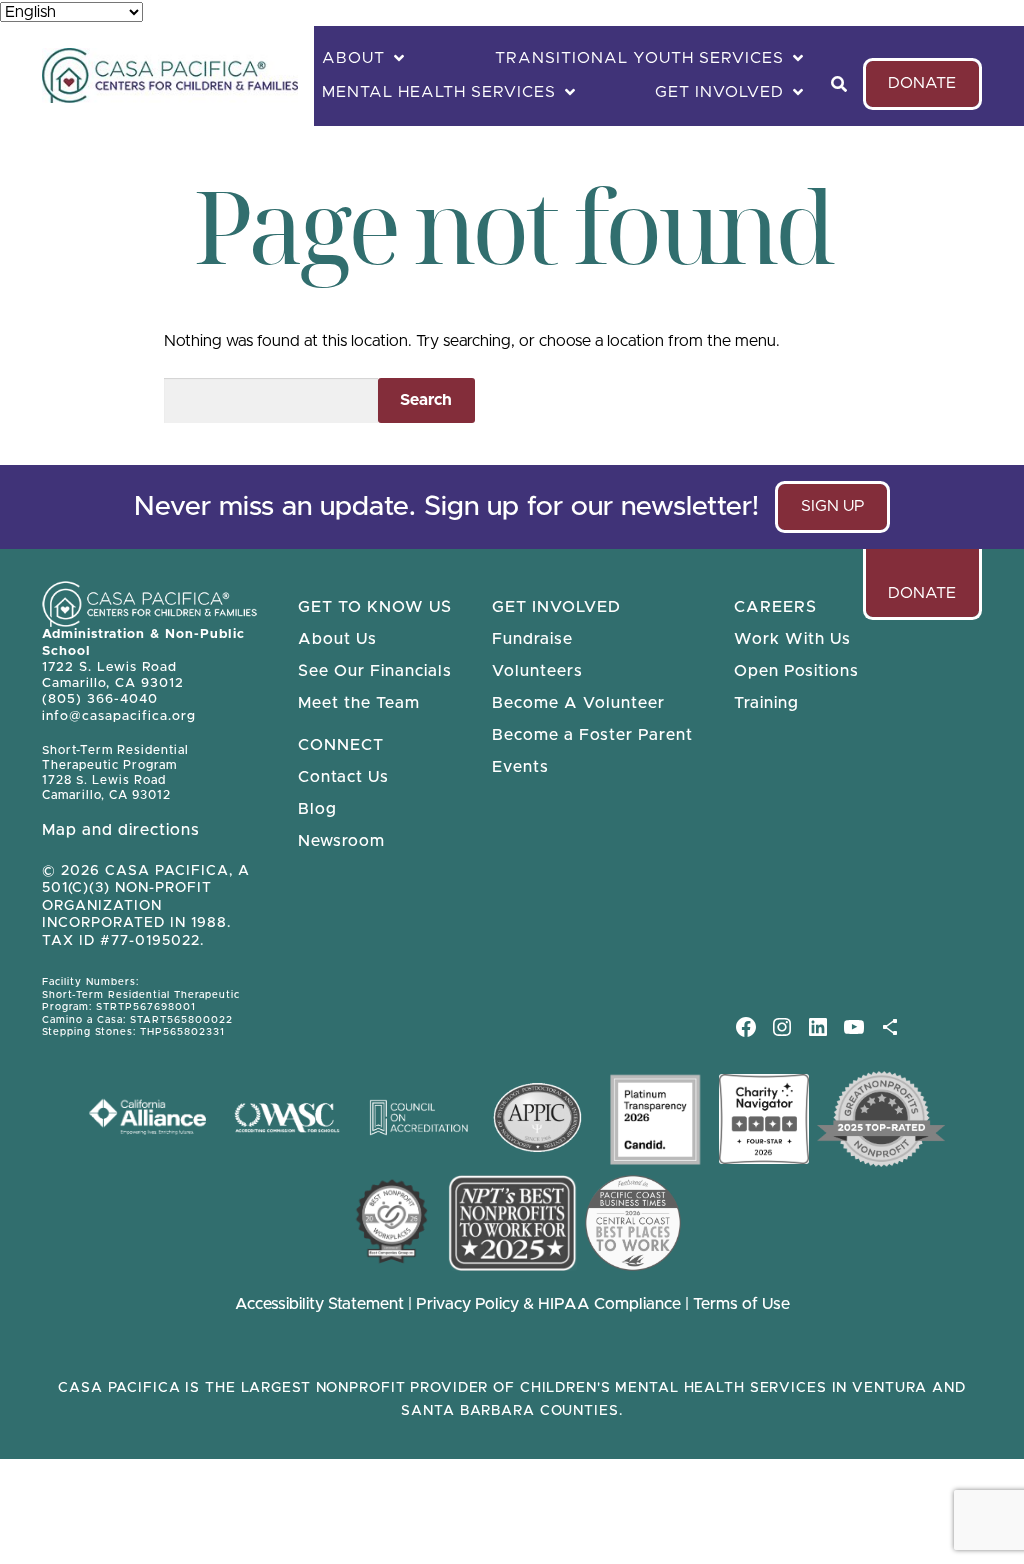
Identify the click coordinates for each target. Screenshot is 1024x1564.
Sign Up (841, 515)
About (353, 58)
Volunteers (537, 671)
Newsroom (341, 841)
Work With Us (792, 639)
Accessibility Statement (319, 1304)
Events (520, 767)
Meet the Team (359, 703)
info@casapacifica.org (119, 716)
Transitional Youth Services (639, 58)
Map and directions (121, 830)
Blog (317, 809)
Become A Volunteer (578, 703)
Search (426, 400)
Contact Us (343, 777)
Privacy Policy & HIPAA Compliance (550, 1304)
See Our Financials (375, 671)
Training (766, 703)
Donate (922, 83)
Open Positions (796, 671)
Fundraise (532, 639)
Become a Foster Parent (592, 735)
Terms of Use (741, 1304)
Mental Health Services (439, 92)
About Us (337, 639)
